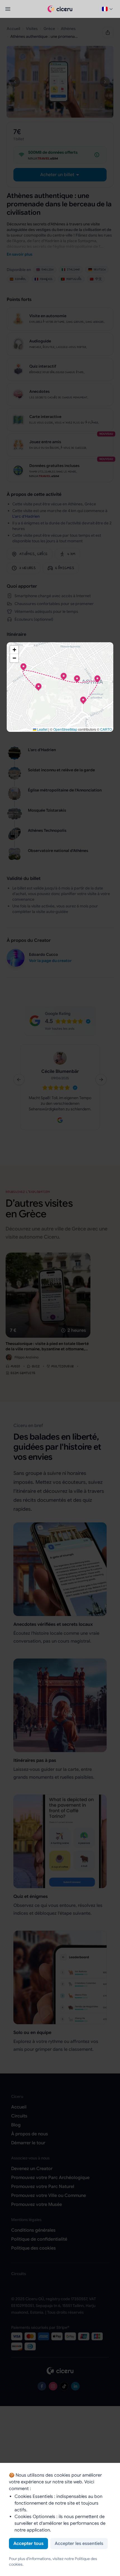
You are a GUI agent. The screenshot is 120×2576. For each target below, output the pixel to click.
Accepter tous (28, 2544)
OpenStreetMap (65, 729)
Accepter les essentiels (79, 2544)
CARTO (106, 729)
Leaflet (42, 729)
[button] (83, 700)
